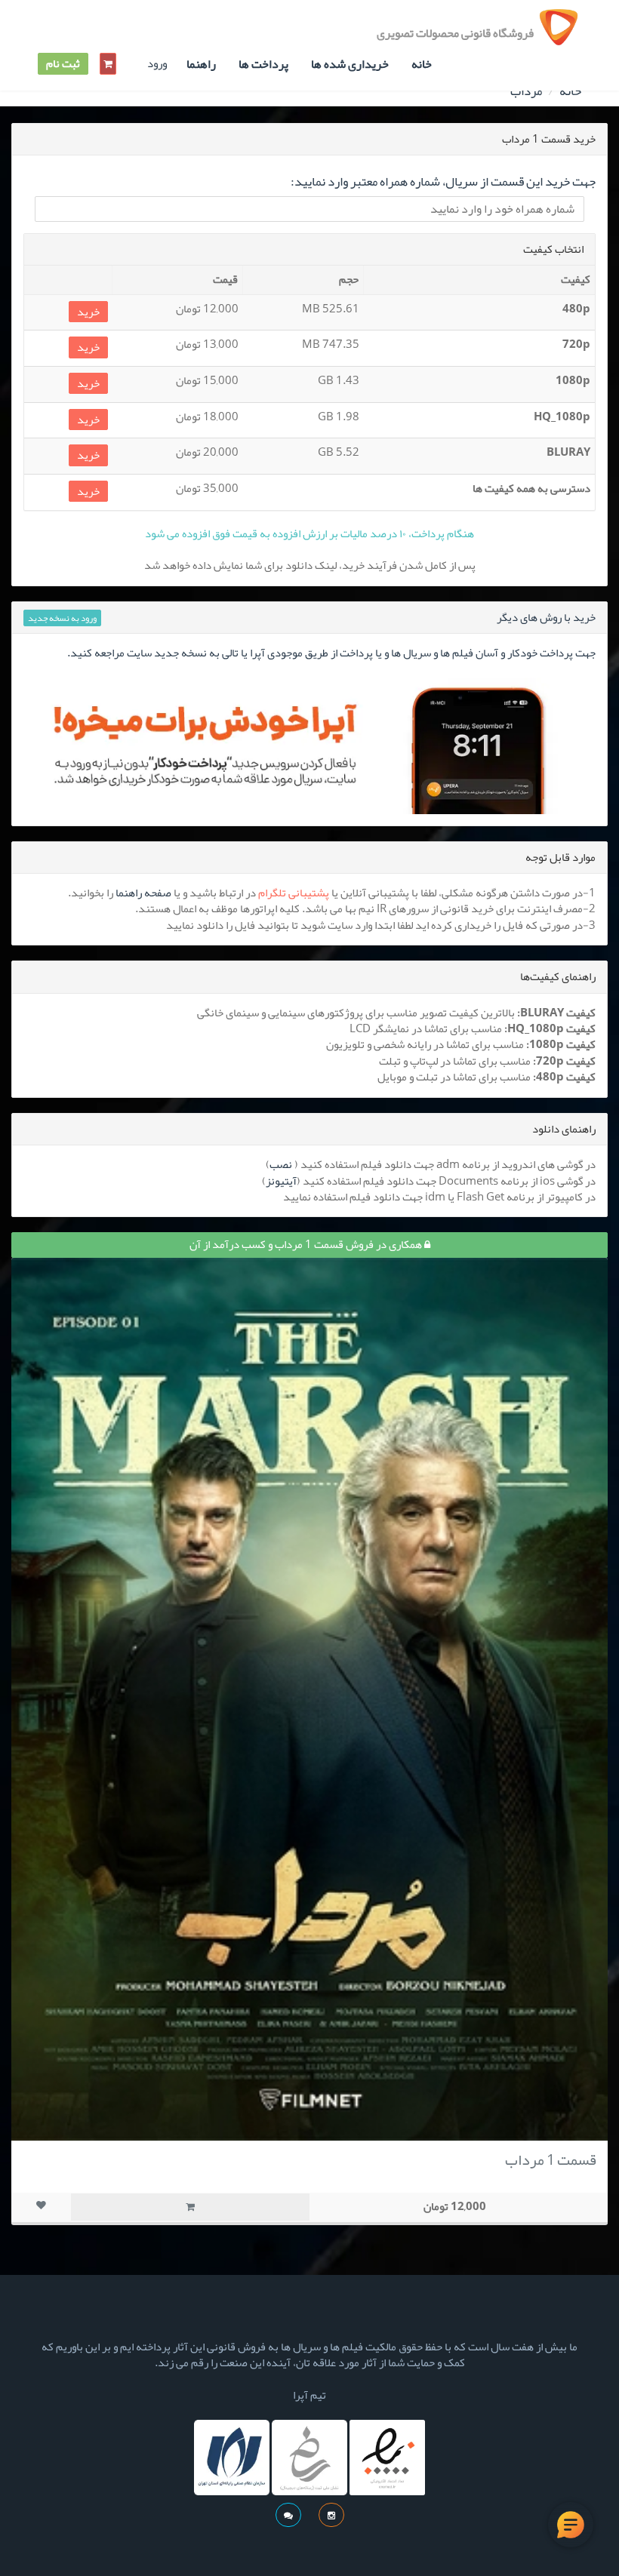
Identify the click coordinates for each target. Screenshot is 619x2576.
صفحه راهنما (143, 893)
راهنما (201, 64)
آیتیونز (281, 1181)
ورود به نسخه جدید (62, 618)
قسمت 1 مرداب (551, 2159)
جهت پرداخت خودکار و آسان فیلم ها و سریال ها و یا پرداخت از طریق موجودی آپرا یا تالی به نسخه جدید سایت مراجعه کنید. (331, 653)
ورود (157, 64)
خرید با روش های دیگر (546, 617)
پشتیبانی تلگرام (294, 893)
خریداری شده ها (350, 64)
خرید (88, 312)
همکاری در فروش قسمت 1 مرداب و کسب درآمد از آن (307, 1244)
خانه (422, 64)
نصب (281, 1164)
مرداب (526, 91)
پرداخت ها (263, 64)
